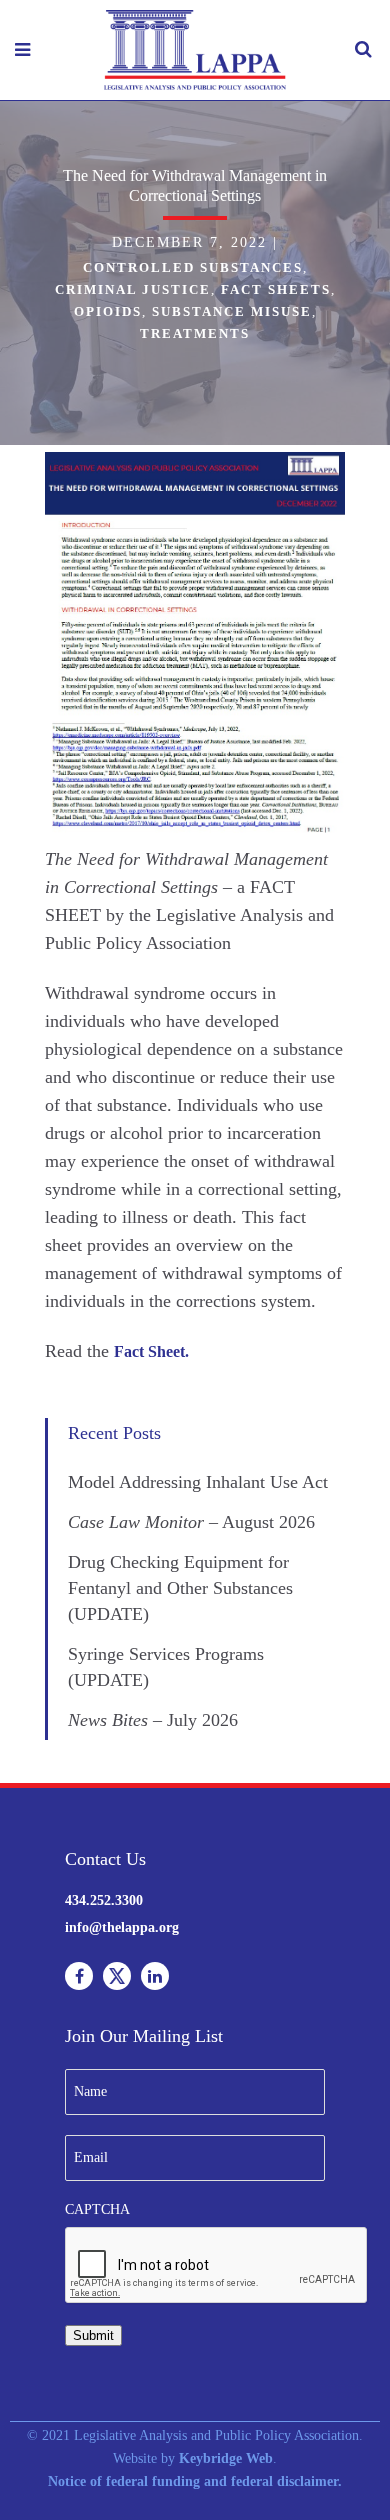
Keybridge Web (226, 2458)
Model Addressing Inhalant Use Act (198, 1482)
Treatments (195, 333)
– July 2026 (153, 1720)
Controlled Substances (193, 267)
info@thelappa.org (122, 1927)
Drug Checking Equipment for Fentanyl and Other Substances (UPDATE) (180, 1588)
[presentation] (217, 2266)
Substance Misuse (232, 311)
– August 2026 (191, 1522)
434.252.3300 (104, 1900)
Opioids (108, 311)
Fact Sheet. (151, 1351)
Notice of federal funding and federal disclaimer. (195, 2481)
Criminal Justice (133, 289)
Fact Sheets (276, 289)
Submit (93, 2335)
